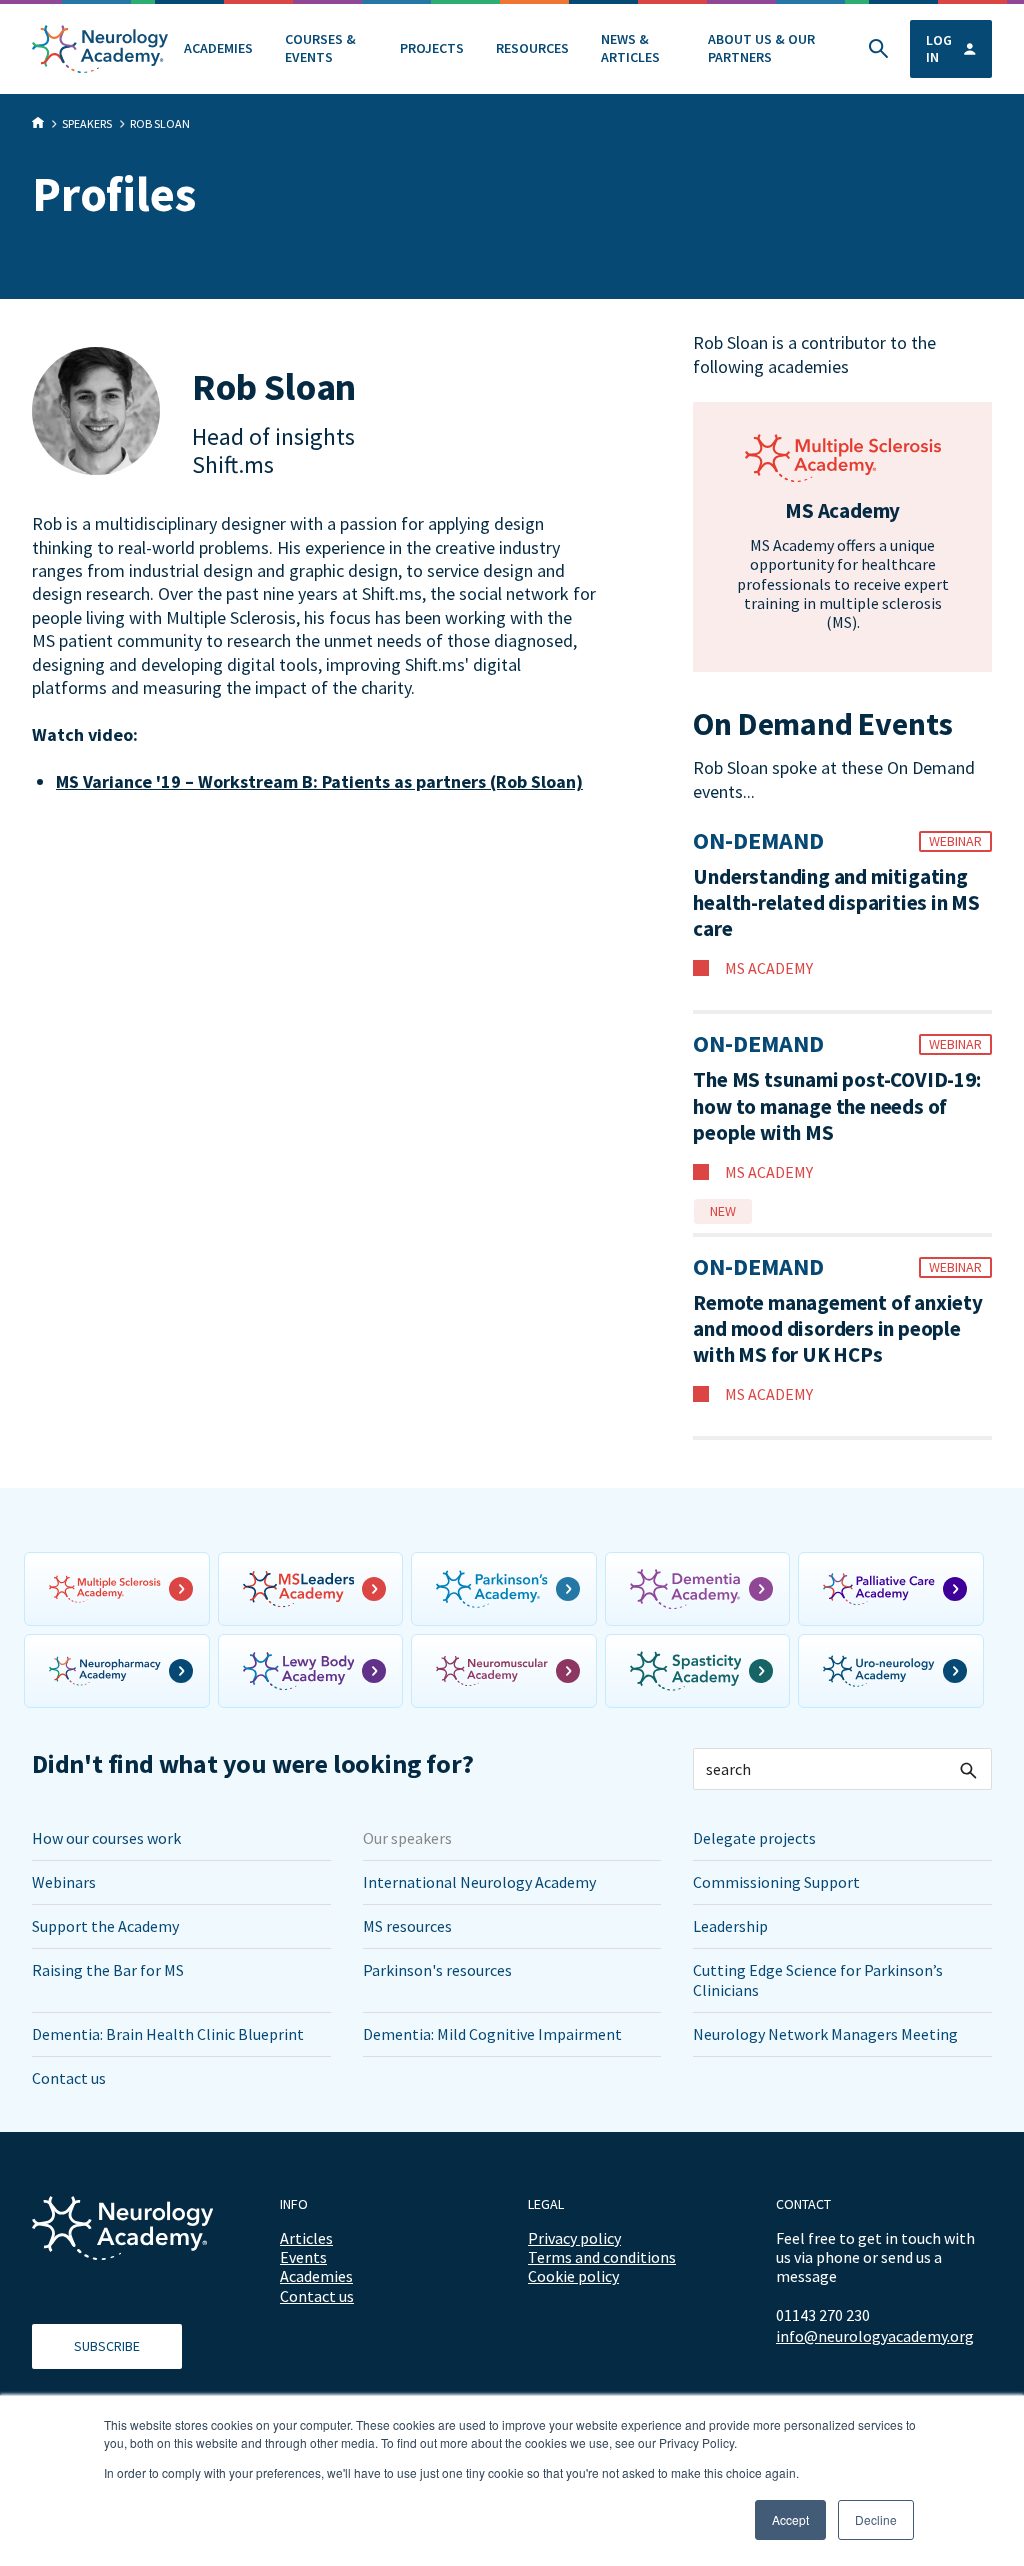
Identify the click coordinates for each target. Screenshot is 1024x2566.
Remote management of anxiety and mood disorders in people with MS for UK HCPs (837, 1329)
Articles (306, 2238)
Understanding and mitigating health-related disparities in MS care (836, 903)
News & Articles (630, 48)
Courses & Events (320, 48)
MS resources (407, 1926)
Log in (939, 48)
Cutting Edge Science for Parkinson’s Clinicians (818, 1979)
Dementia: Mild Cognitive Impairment (492, 2034)
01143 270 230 (823, 2315)
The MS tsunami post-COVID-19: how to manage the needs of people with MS (836, 1106)
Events (303, 2257)
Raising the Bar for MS (108, 1970)
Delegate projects (754, 1838)
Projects (432, 48)
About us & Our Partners (761, 48)
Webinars (64, 1882)
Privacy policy (574, 2238)
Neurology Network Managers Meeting (825, 2034)
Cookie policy (573, 2276)
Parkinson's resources (437, 1970)
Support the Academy (105, 1926)
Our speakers (407, 1838)
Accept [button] (790, 2519)
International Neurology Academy (479, 1882)
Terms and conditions (602, 2257)
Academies (218, 48)
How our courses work (106, 1838)
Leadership (730, 1926)
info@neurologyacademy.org (875, 2336)
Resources (532, 48)
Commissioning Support (776, 1882)
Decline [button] (876, 2519)
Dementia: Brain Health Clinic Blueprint (168, 2034)
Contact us (69, 2078)
